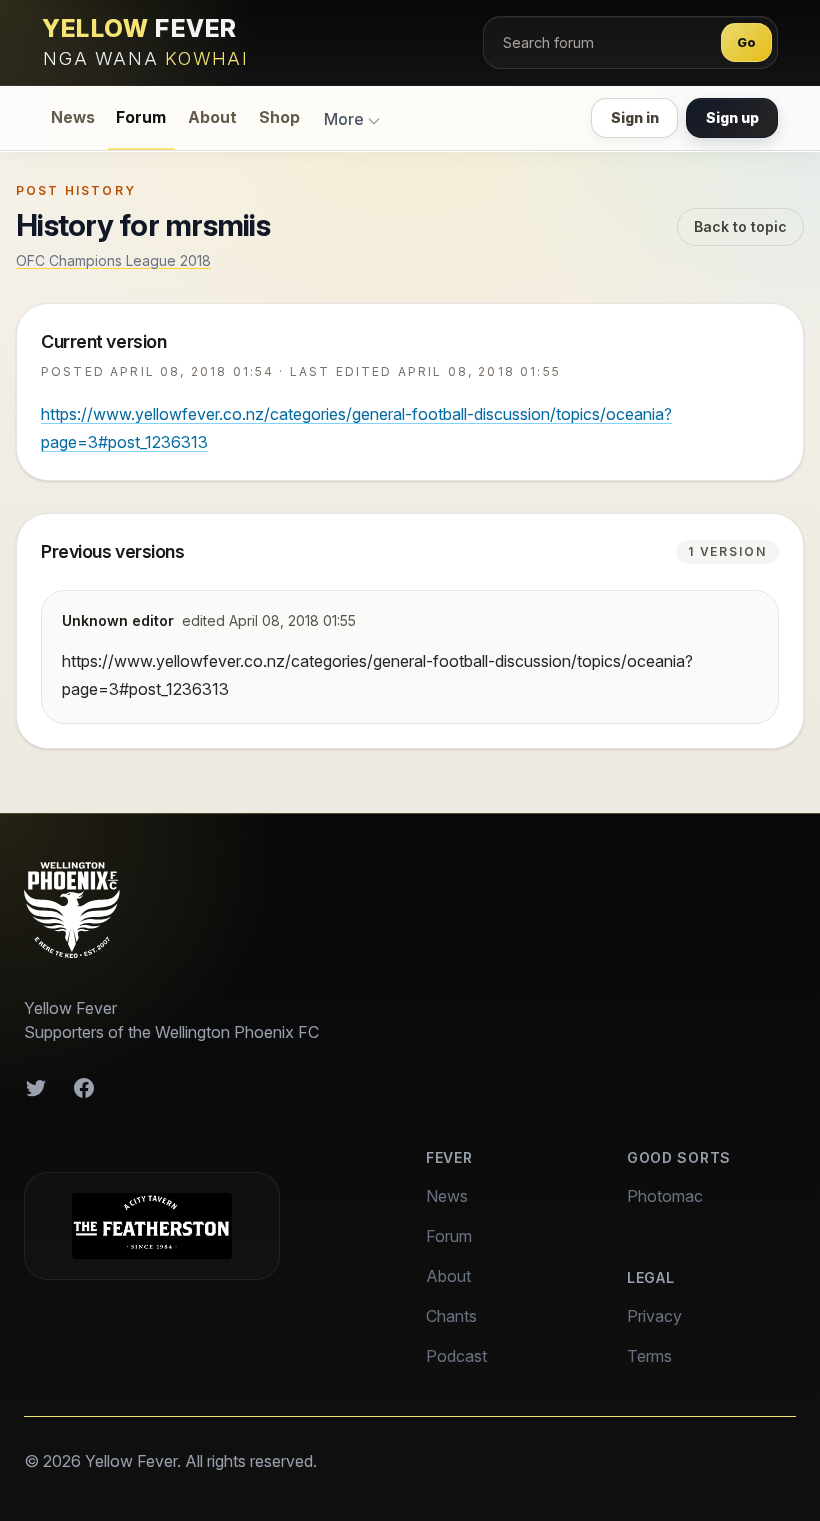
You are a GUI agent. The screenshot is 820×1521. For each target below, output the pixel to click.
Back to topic (740, 226)
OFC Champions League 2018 (113, 260)
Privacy (654, 1316)
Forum (141, 117)
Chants (451, 1316)
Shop (279, 117)
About (212, 117)
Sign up (732, 117)
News (73, 117)
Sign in (635, 117)
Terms (649, 1356)
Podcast (456, 1356)
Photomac (665, 1196)
